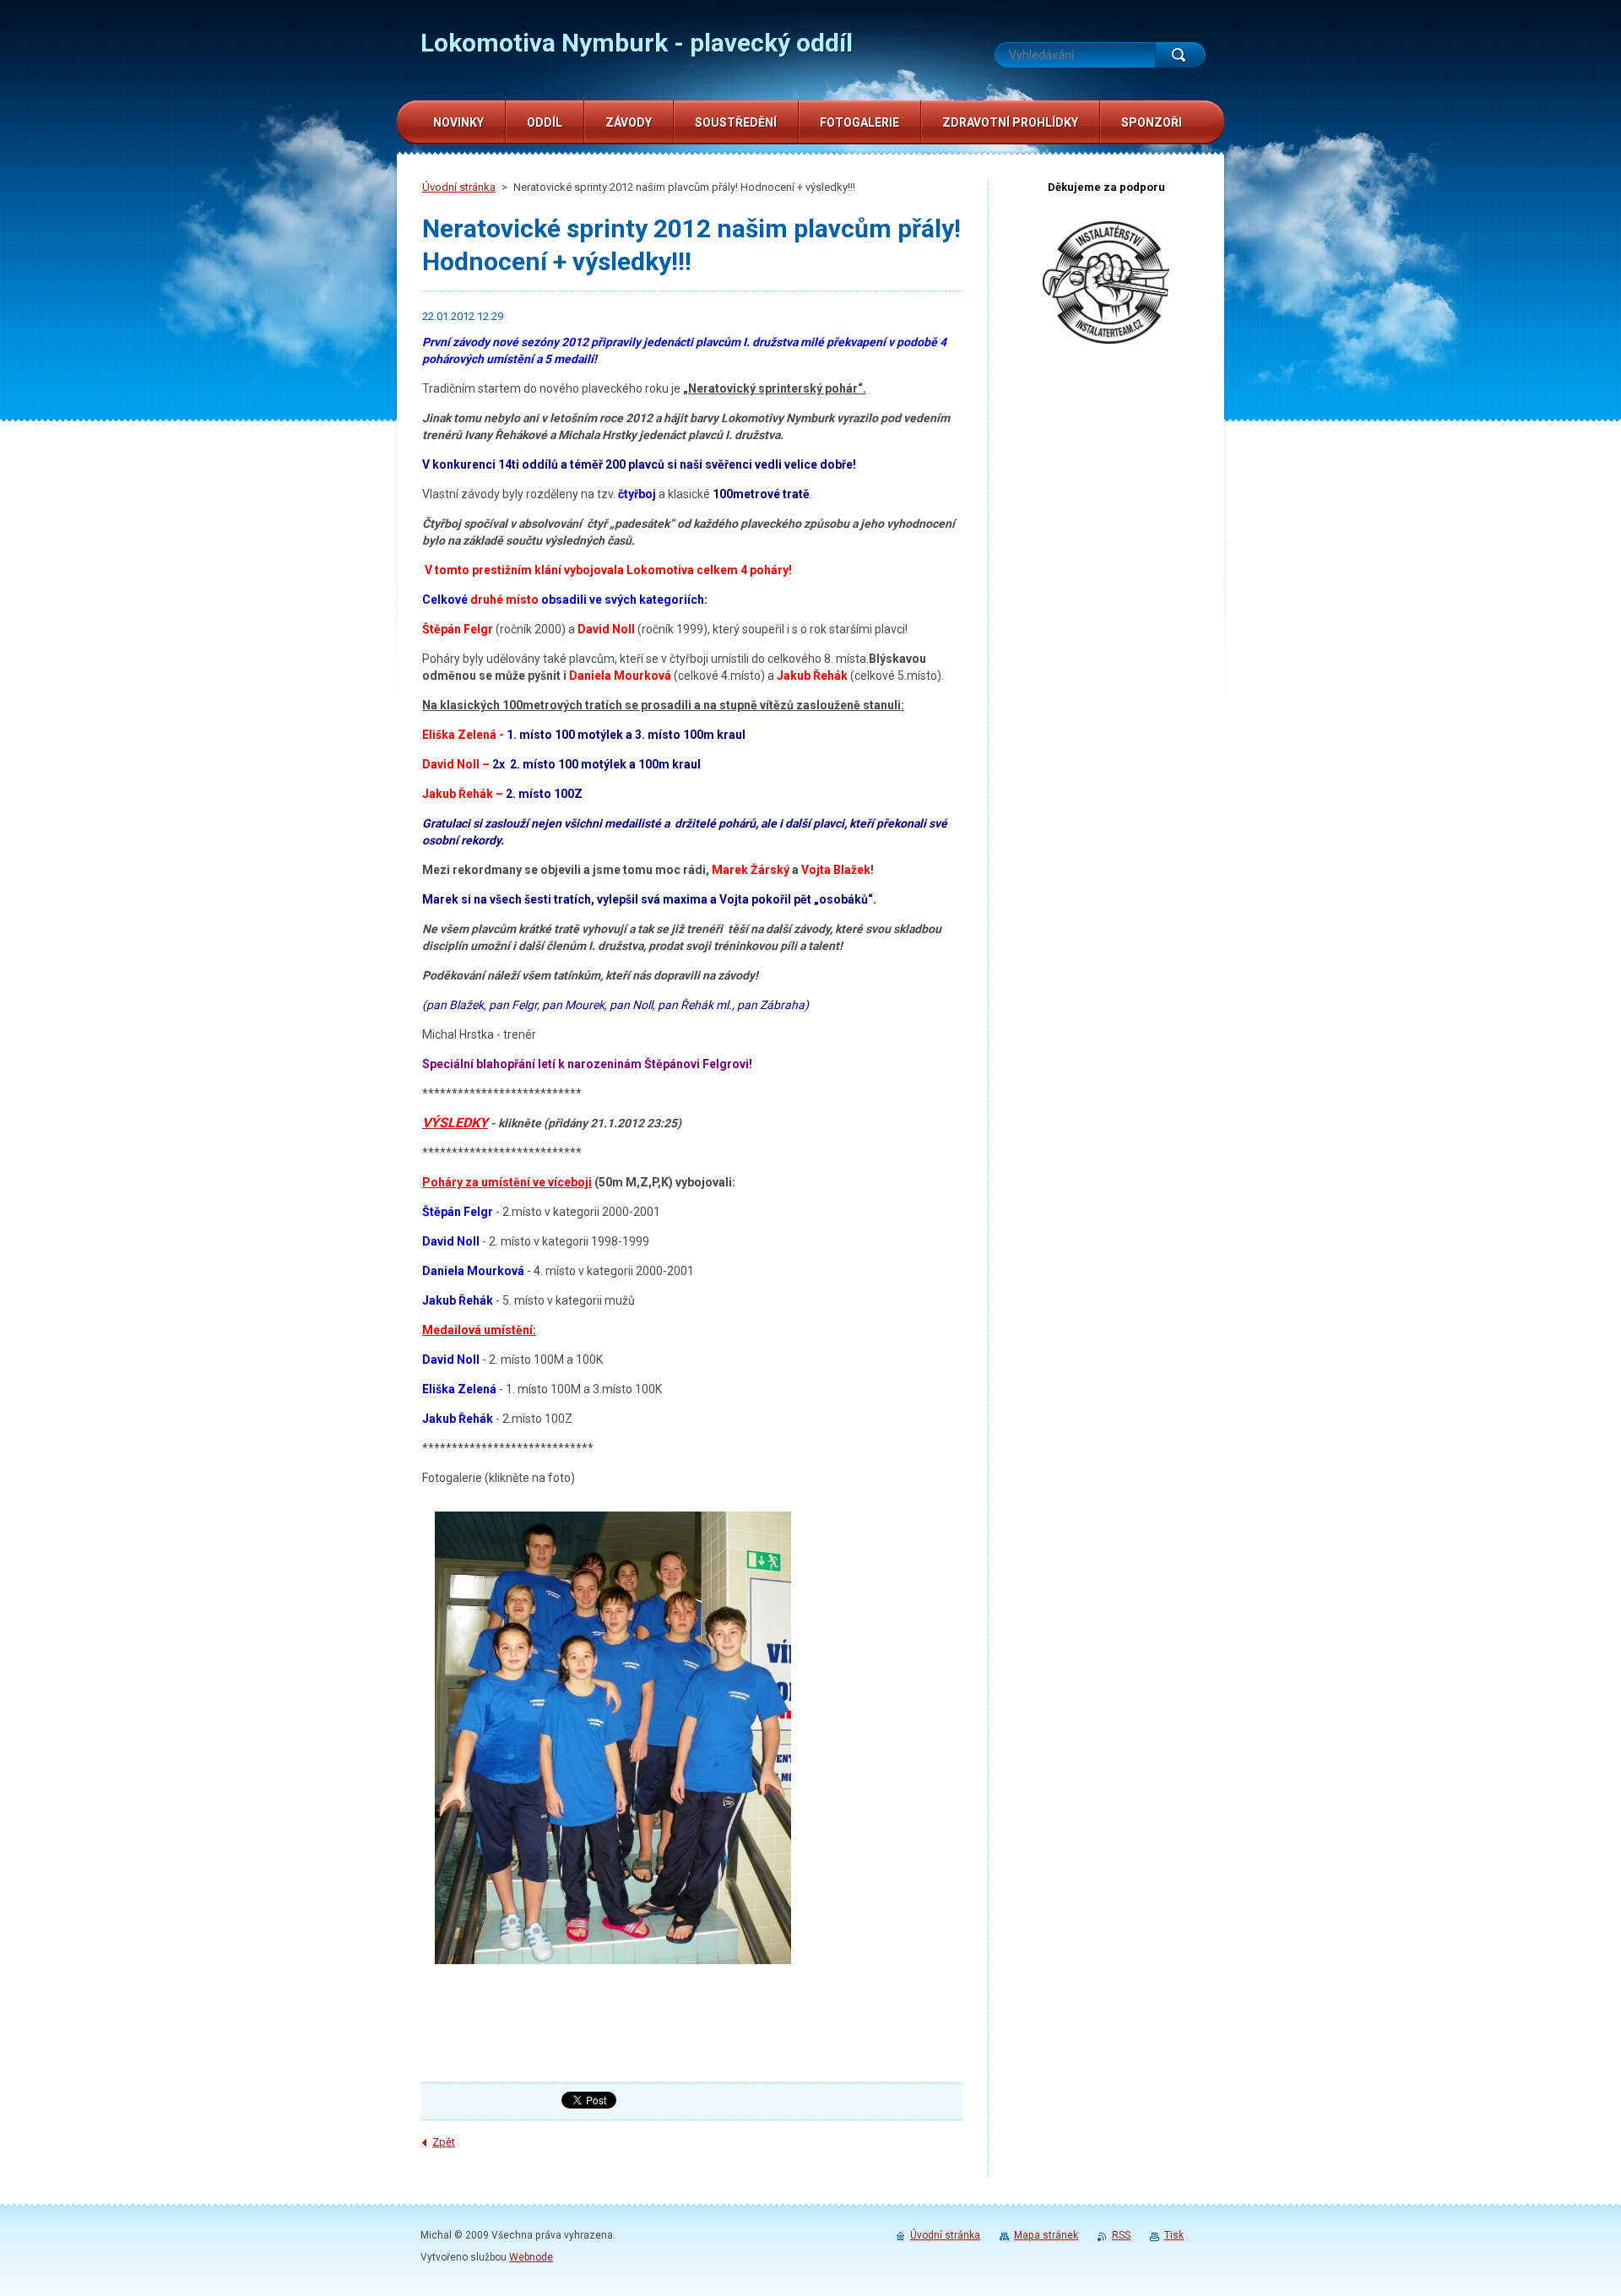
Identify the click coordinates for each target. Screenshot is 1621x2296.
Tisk (1174, 2235)
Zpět (444, 2142)
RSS (1121, 2235)
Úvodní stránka (459, 187)
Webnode (531, 2257)
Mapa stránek (1046, 2235)
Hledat (1180, 55)
